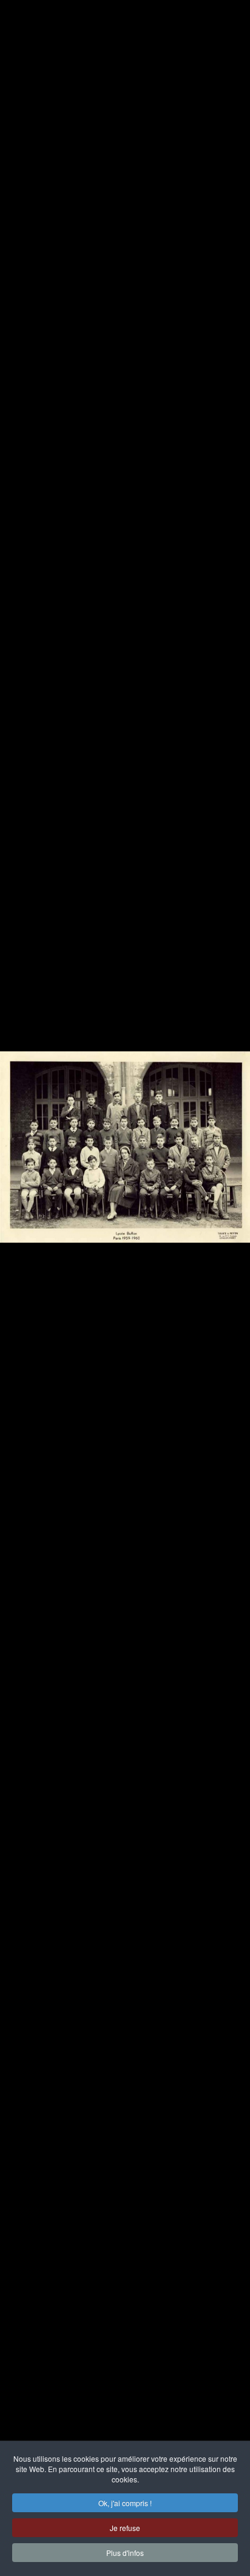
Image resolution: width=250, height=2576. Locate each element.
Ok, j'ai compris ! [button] (125, 2503)
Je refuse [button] (125, 2528)
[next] (229, 1270)
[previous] (21, 1270)
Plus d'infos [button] (125, 2553)
